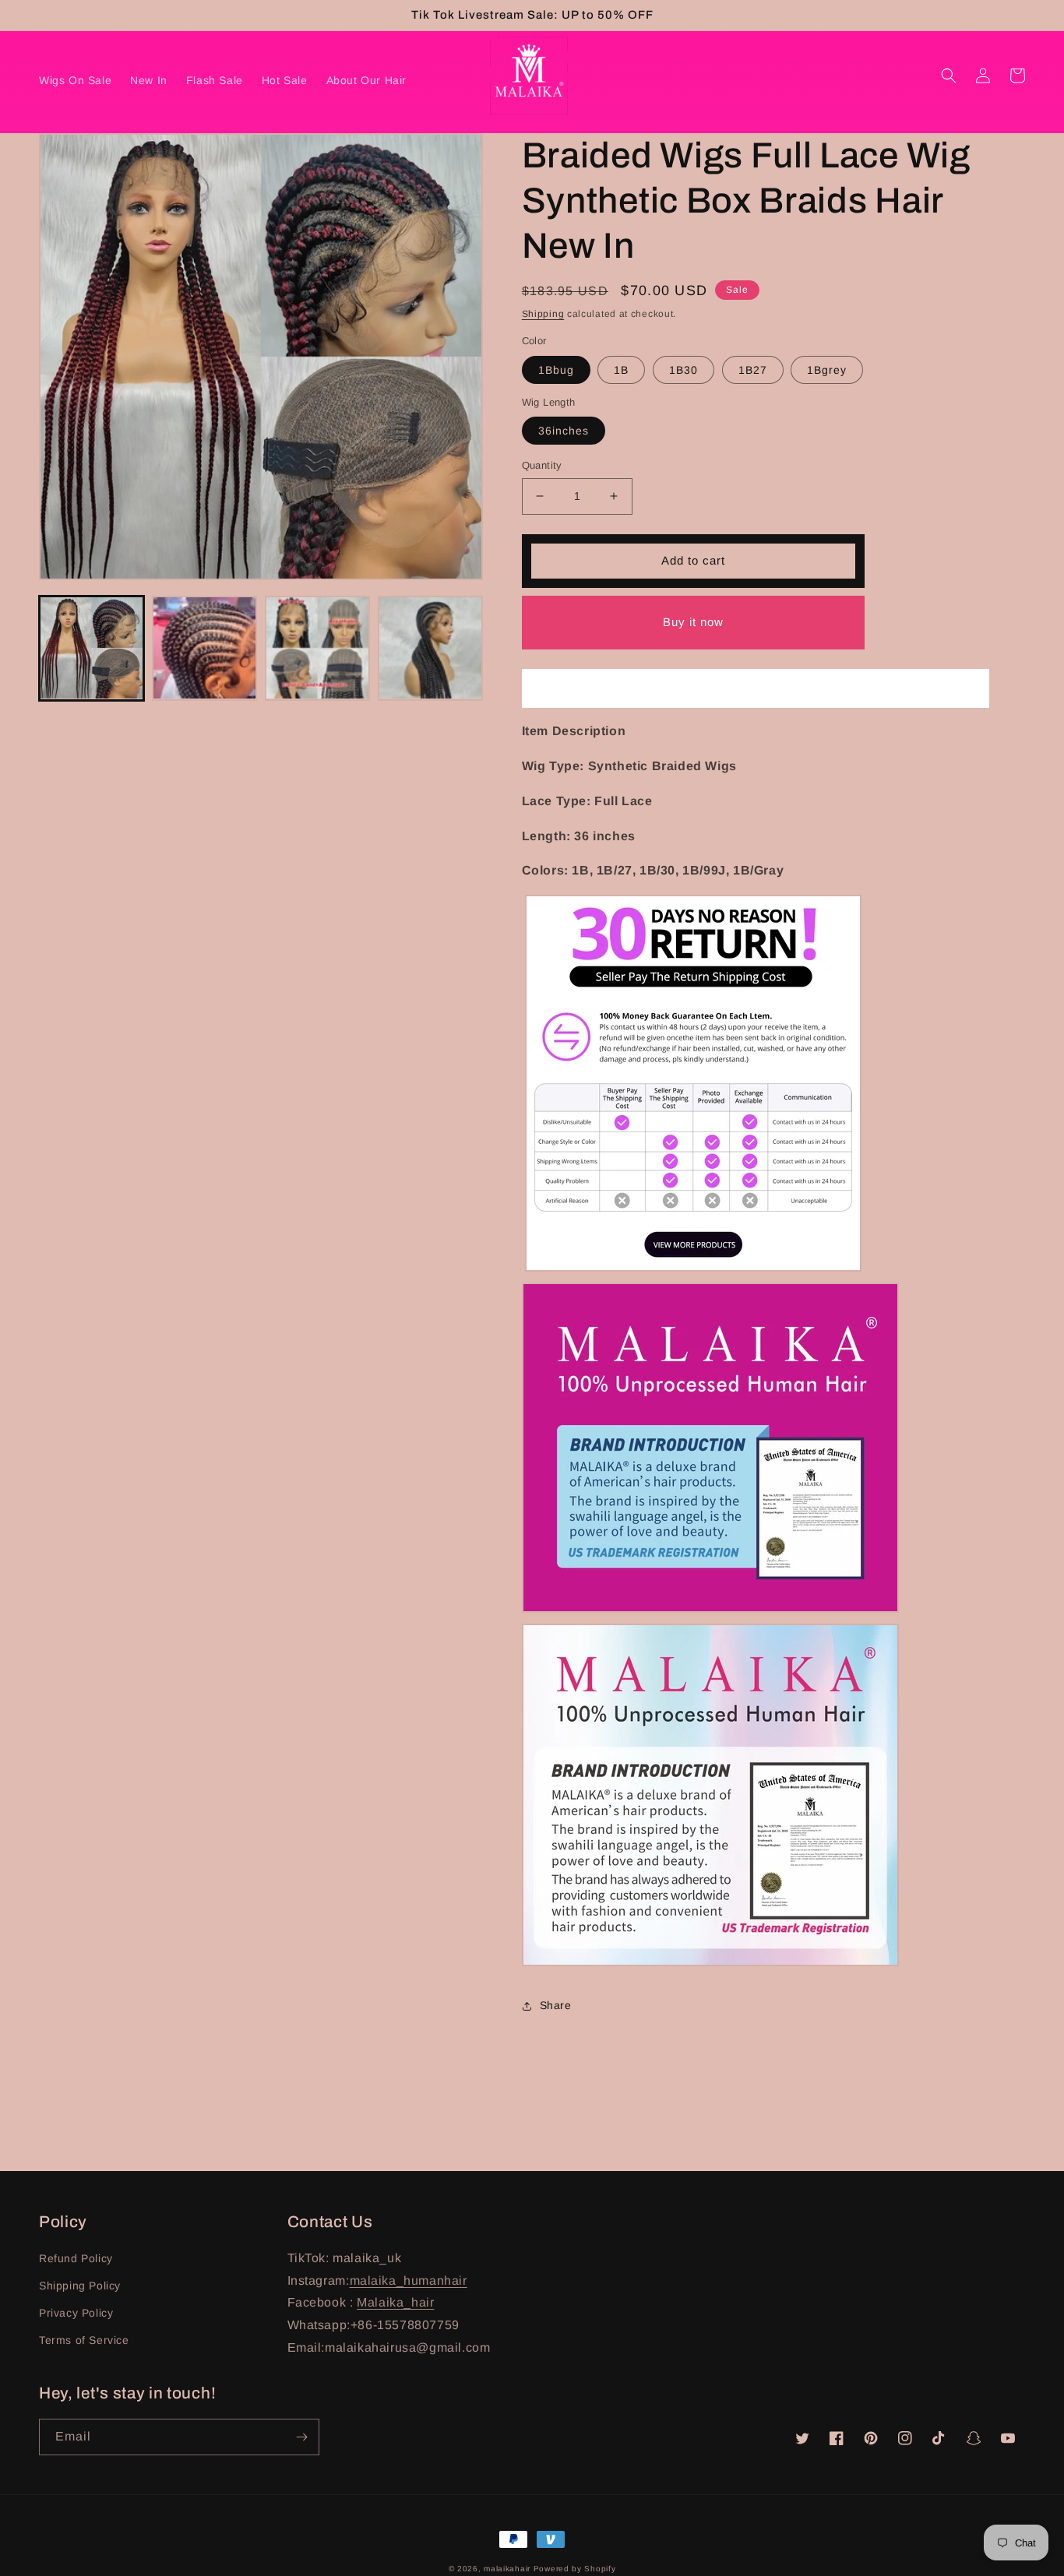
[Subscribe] (301, 2437)
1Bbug (556, 370)
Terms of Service (84, 2340)
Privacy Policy (76, 2313)
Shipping (543, 314)
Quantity (542, 465)
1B (621, 370)
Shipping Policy (80, 2286)
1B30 (683, 370)
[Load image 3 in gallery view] (204, 648)
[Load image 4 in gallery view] (317, 648)
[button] (949, 76)
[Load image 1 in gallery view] (92, 648)
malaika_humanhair (409, 2280)
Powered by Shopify (575, 2569)
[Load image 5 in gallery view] (430, 648)
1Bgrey (827, 370)
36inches (564, 431)
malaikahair (507, 2569)
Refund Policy (76, 2258)
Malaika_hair (395, 2302)
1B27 (753, 370)
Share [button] (556, 2005)
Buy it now (693, 622)
